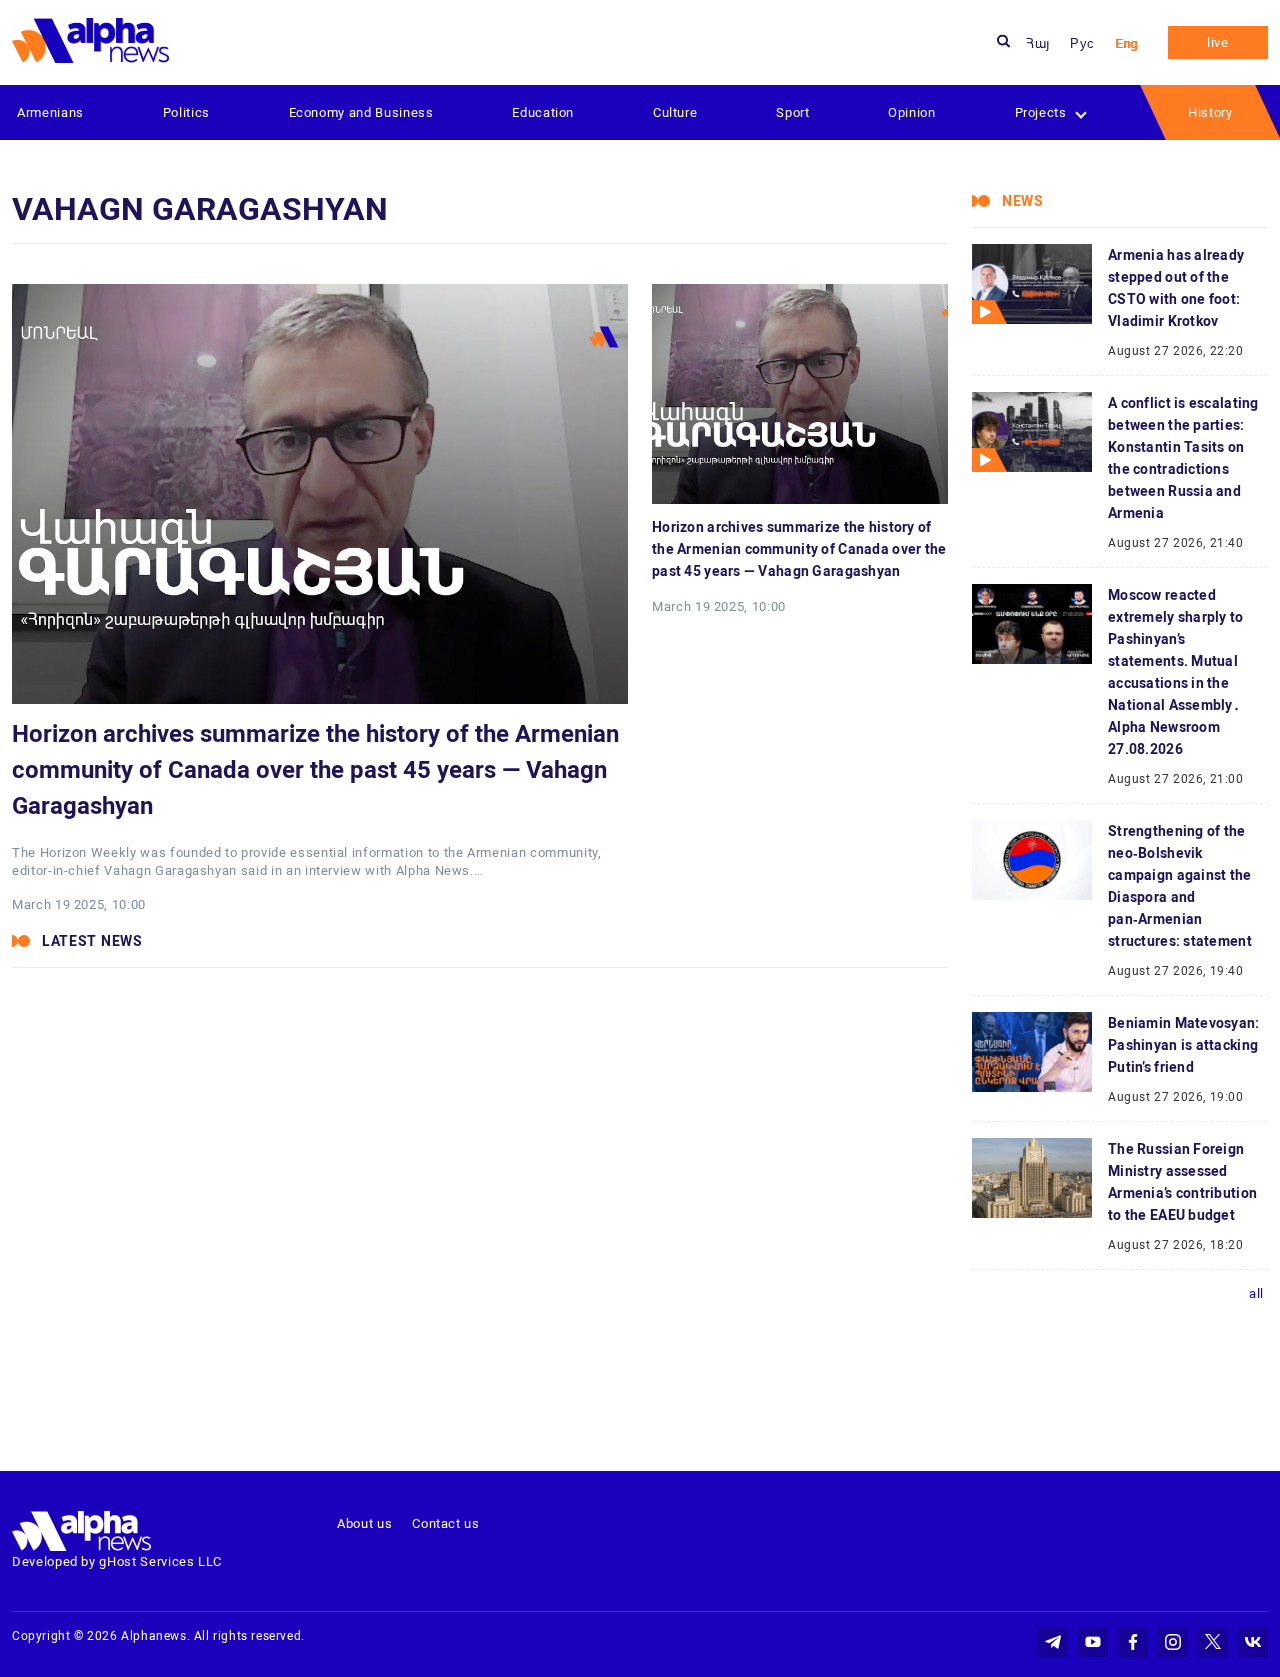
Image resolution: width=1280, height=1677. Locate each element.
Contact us (446, 1523)
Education (543, 112)
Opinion (912, 112)
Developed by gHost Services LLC (117, 1561)
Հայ (1038, 43)
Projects (1041, 112)
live (1218, 42)
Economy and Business (361, 112)
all (1256, 1293)
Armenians (50, 112)
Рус (1082, 43)
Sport (792, 112)
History (1210, 112)
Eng (1126, 43)
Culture (675, 112)
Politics (186, 112)
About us (364, 1523)
